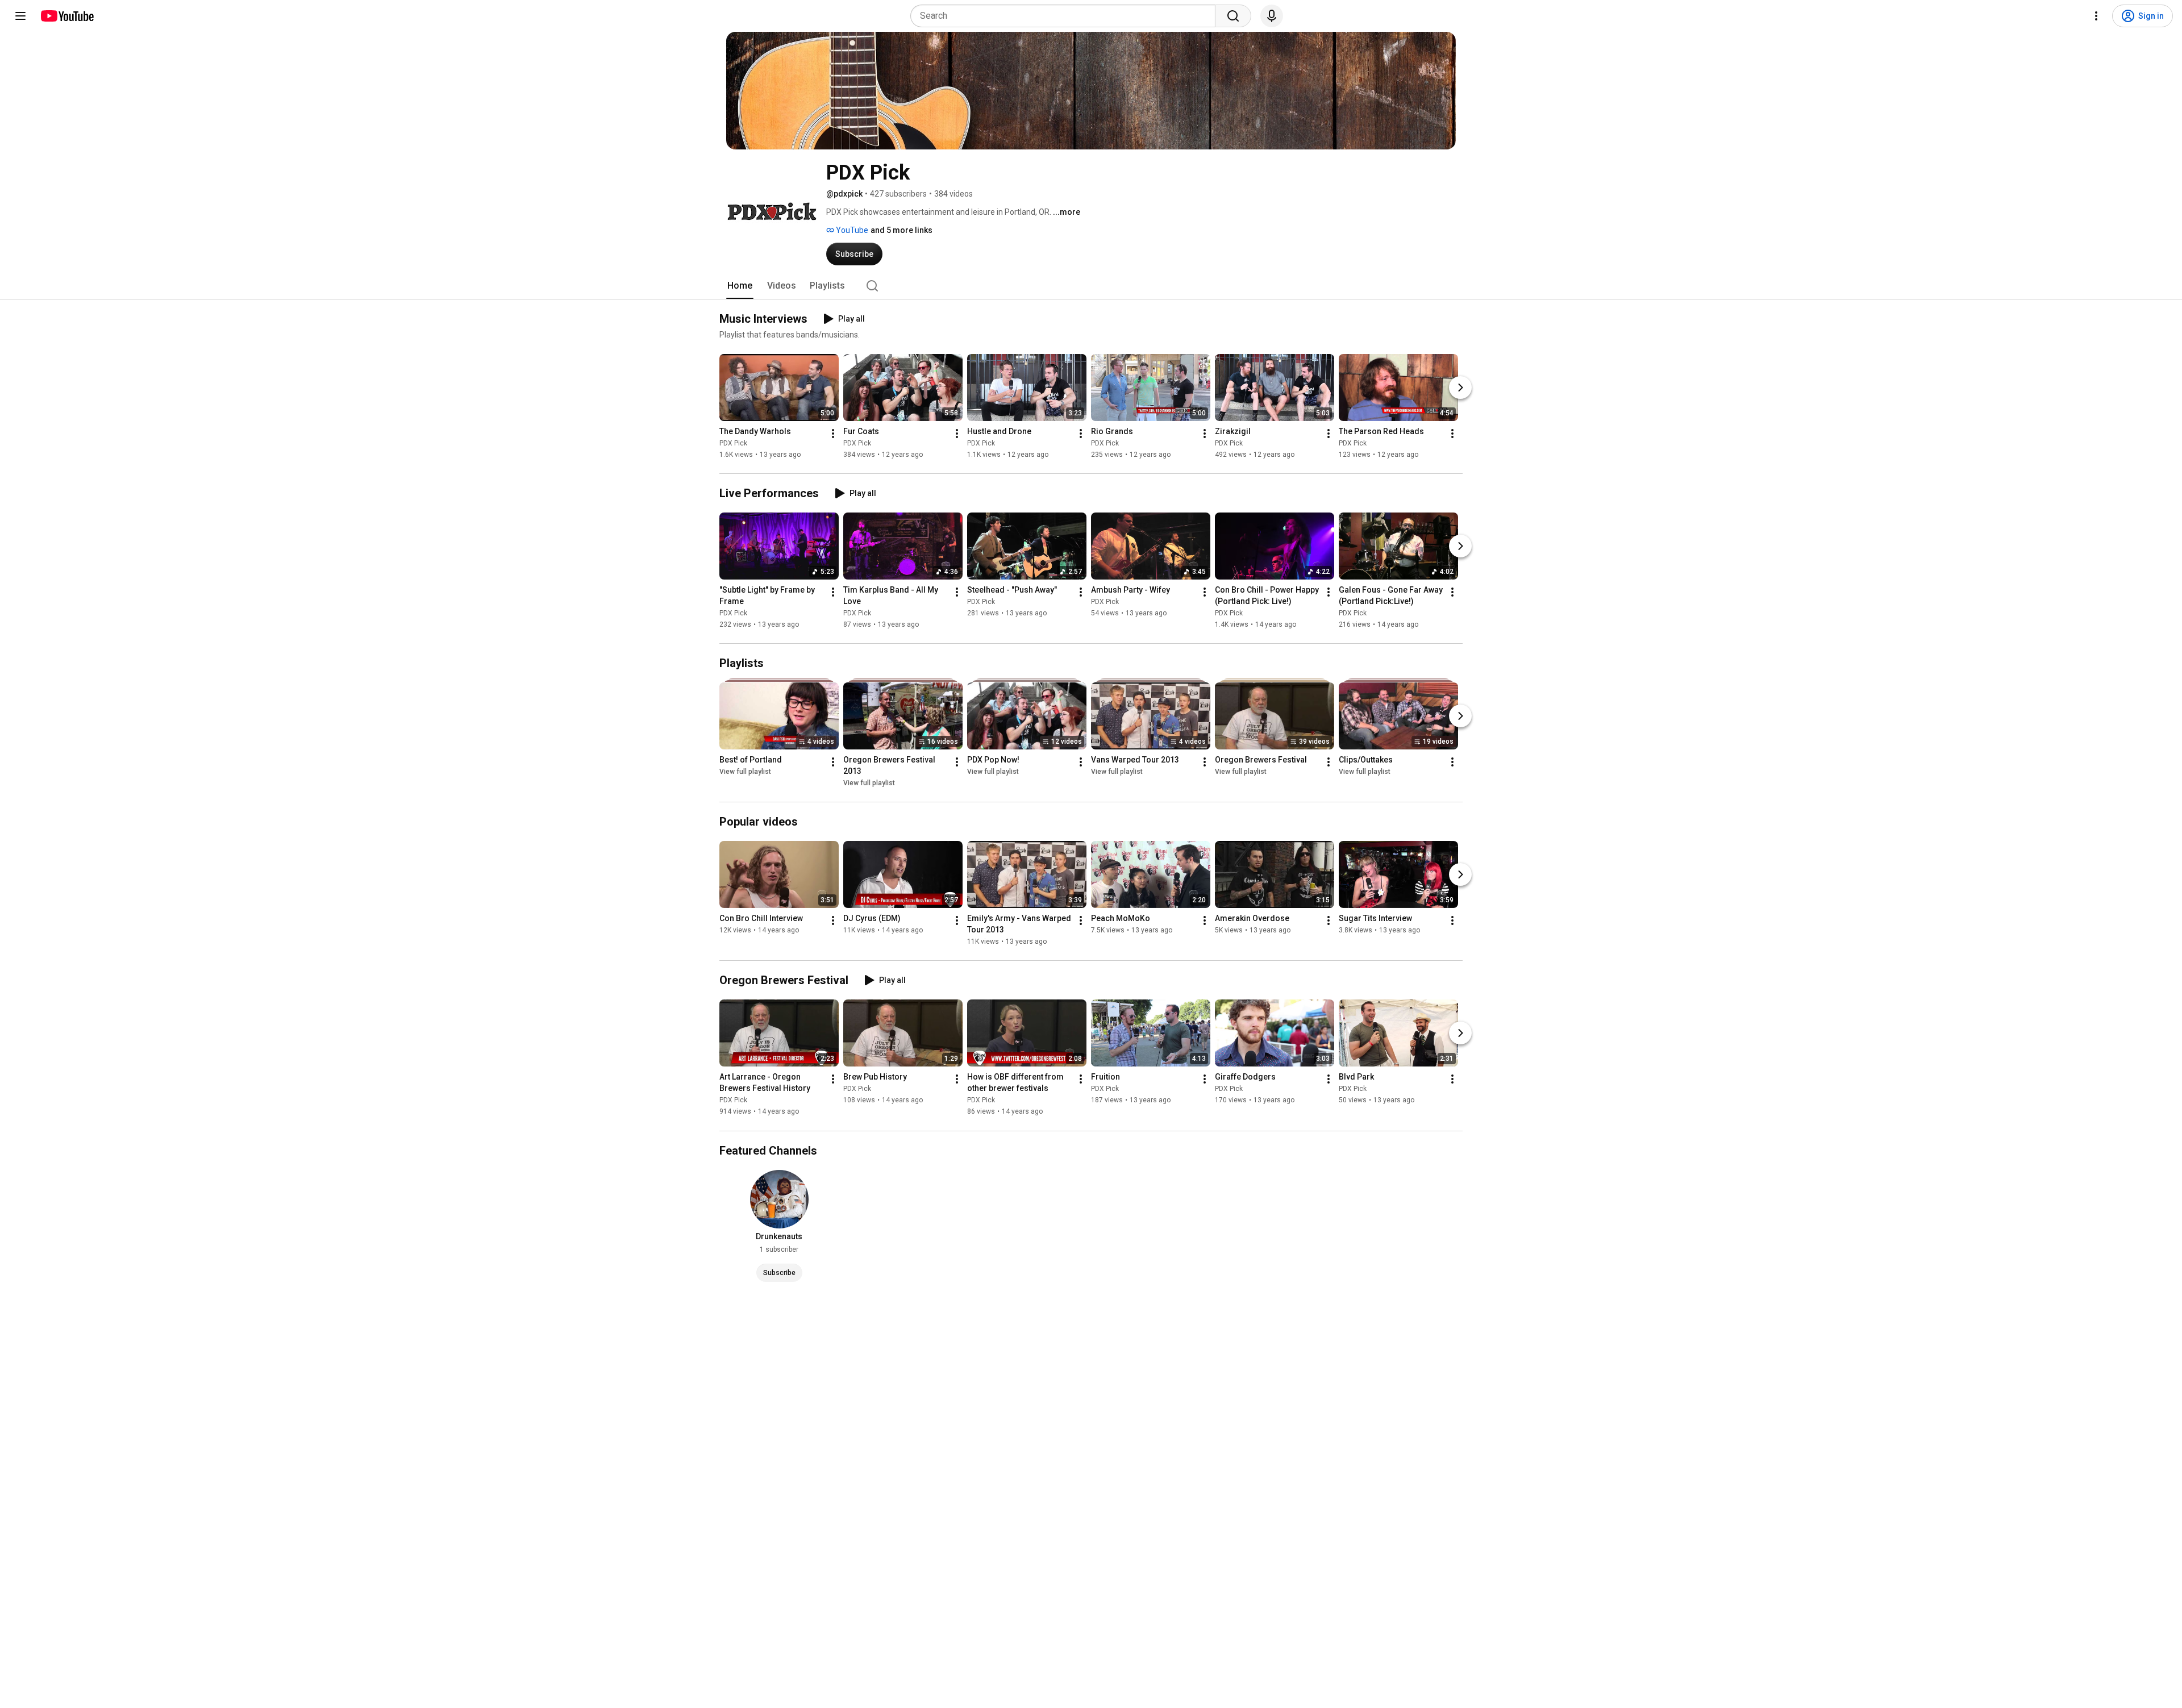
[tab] (740, 286)
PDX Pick (733, 443)
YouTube (851, 230)
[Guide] (20, 16)
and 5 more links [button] (901, 230)
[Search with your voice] (1272, 16)
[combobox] (1066, 16)
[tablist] (1091, 286)
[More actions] (833, 434)
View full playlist (745, 772)
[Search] (1233, 16)
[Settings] (2096, 16)
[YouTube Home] (67, 16)
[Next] (1460, 388)
